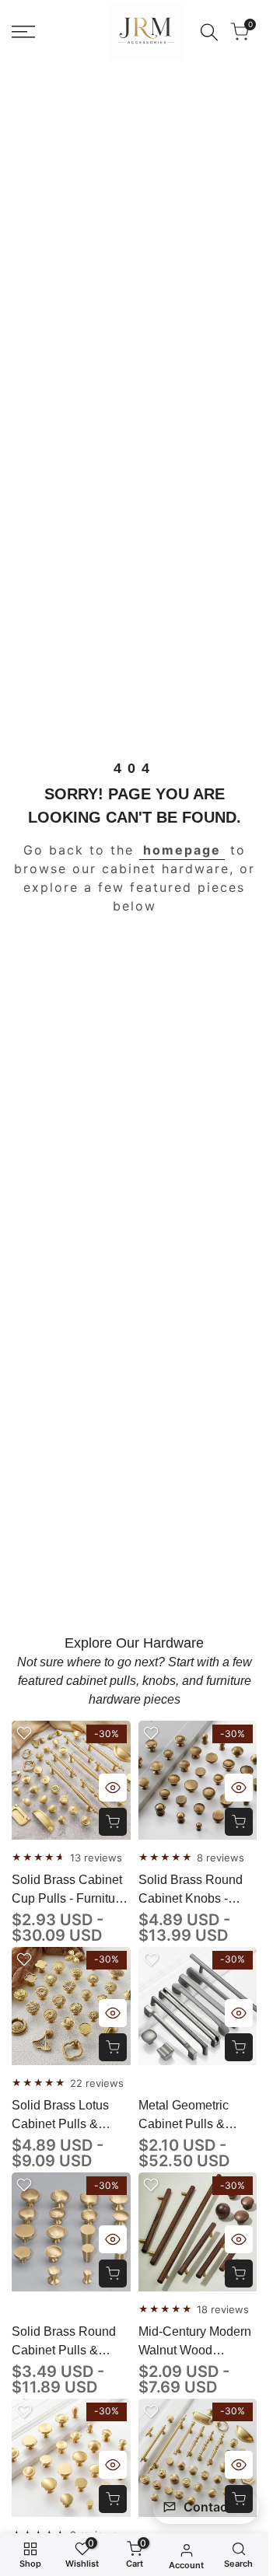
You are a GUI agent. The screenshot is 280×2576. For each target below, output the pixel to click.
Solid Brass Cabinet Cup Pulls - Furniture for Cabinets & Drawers (69, 1891)
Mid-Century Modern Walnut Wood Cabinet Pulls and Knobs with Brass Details (195, 2342)
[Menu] (23, 32)
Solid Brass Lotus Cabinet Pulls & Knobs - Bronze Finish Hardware (60, 2116)
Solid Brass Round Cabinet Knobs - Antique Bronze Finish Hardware (191, 1891)
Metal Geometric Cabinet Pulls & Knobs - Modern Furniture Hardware (192, 2116)
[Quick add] (113, 1822)
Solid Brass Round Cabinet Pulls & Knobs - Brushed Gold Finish (64, 2342)
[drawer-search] (209, 32)
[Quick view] (113, 1788)
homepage (182, 850)
